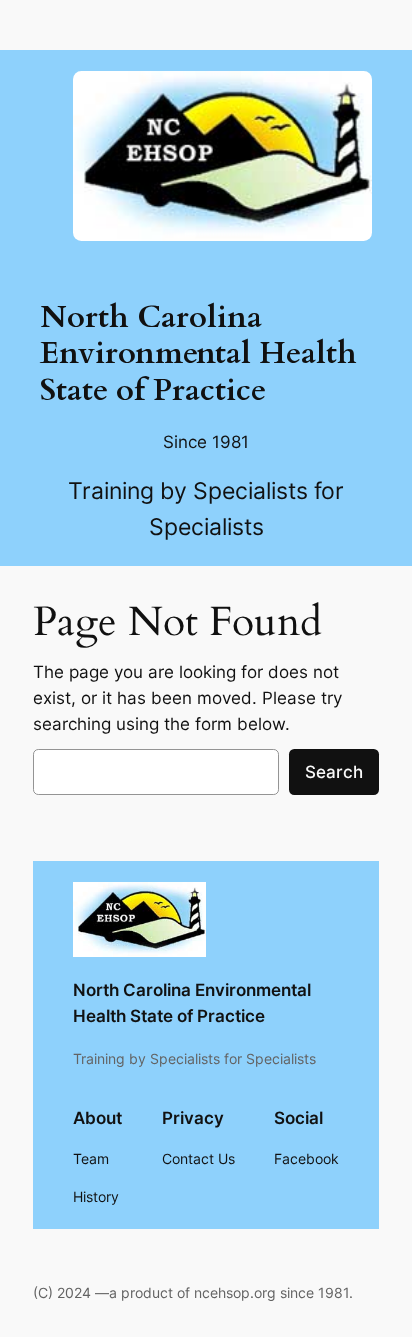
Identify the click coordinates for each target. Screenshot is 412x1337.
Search (334, 772)
